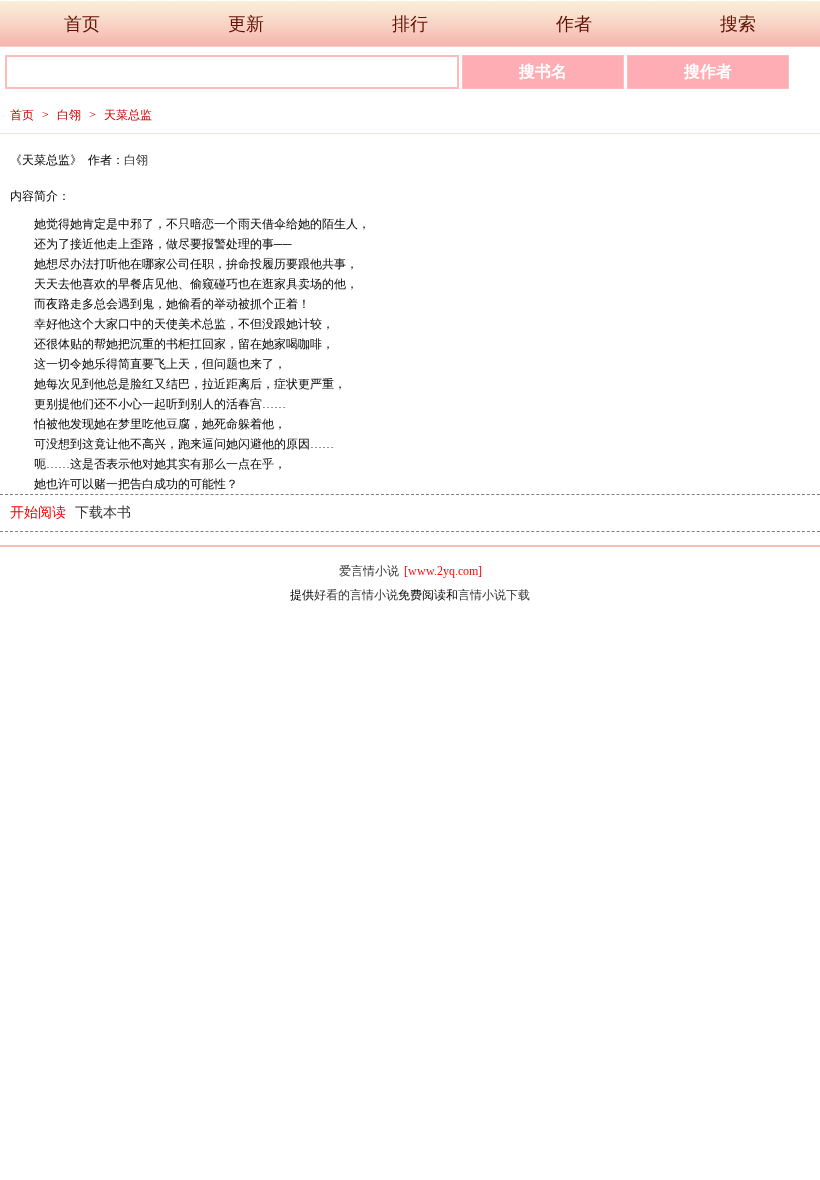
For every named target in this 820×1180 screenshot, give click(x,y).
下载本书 (103, 512)
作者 (574, 24)
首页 (82, 24)
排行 (410, 24)
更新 (246, 24)
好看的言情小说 (356, 595)
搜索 (738, 24)
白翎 (69, 115)
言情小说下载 (494, 595)
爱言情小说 (369, 571)
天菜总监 (128, 115)
